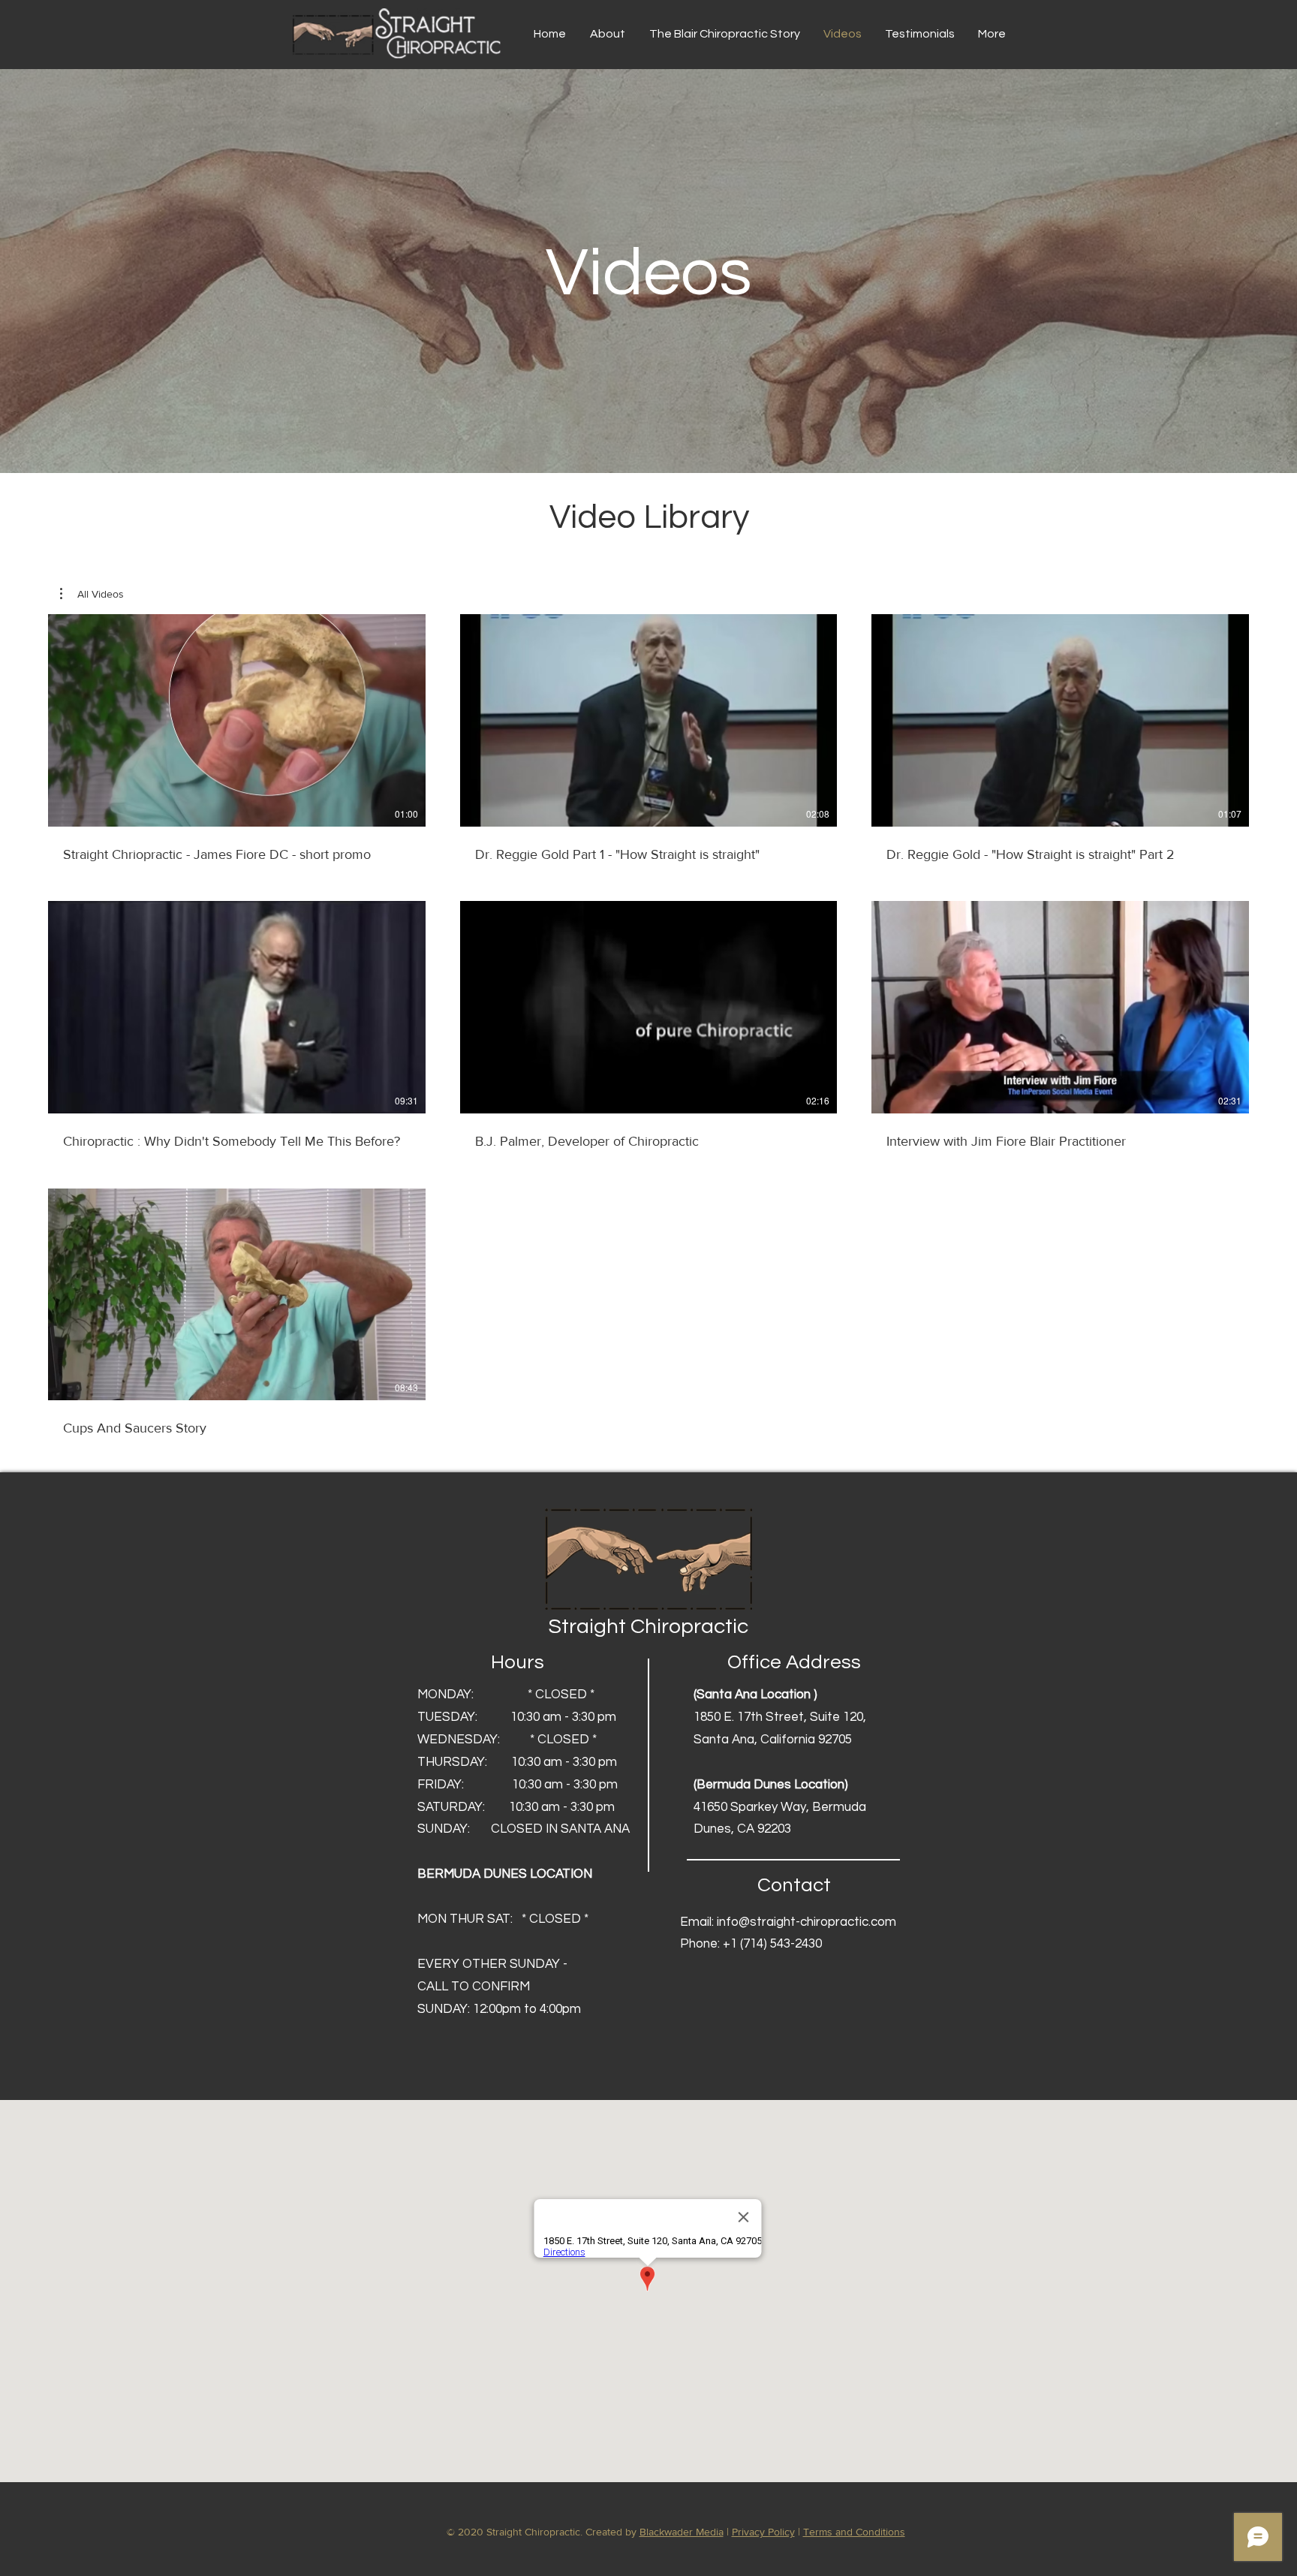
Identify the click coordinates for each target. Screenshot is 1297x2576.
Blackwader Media (682, 2532)
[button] (92, 594)
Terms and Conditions (854, 2532)
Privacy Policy (763, 2532)
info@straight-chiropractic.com (806, 1922)
